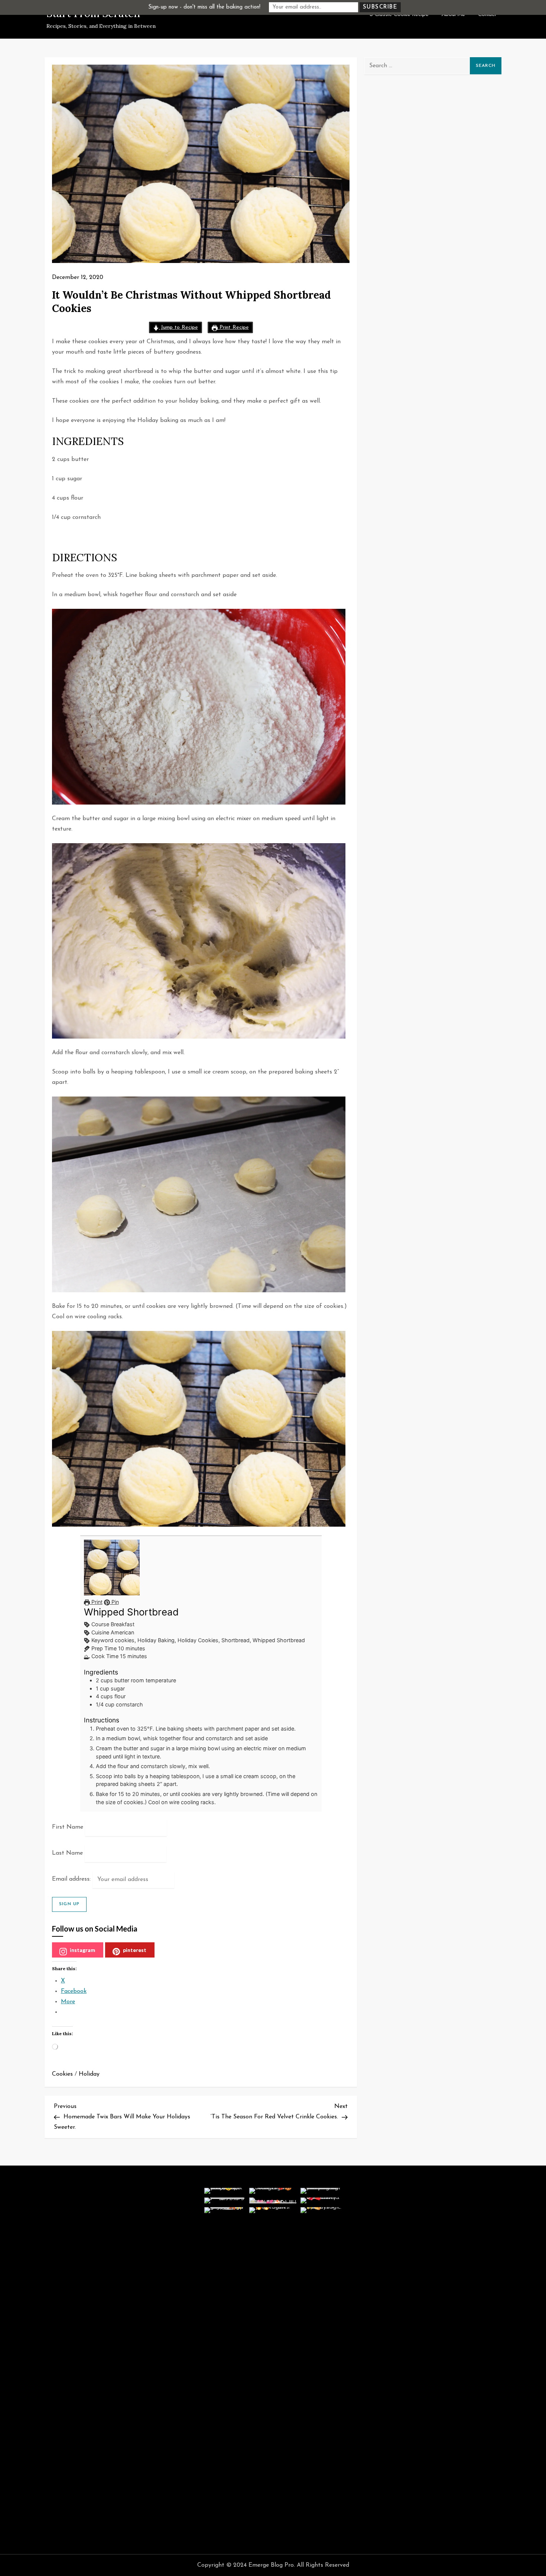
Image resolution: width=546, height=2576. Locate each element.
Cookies (62, 2074)
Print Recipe (233, 327)
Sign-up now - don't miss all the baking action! (204, 7)
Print (96, 1602)
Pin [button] (114, 1602)
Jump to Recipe (178, 327)
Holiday (89, 2074)
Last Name (67, 1853)
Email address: (72, 1879)
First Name (68, 1827)
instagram (82, 1950)
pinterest (135, 1950)
